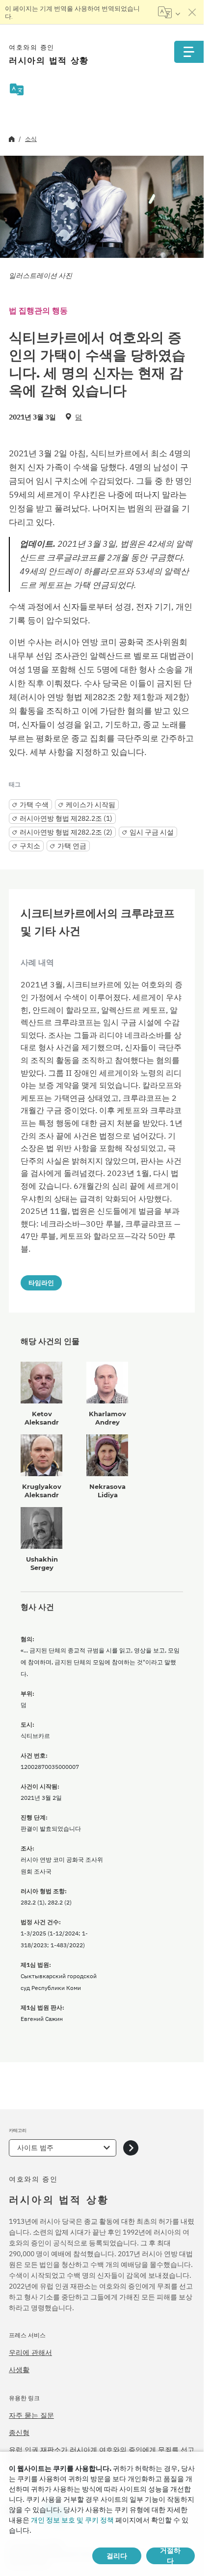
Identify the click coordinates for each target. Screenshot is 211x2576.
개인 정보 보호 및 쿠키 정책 (72, 2520)
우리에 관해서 (30, 2352)
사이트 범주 (35, 2148)
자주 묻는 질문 (31, 2415)
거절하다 (170, 2556)
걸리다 (117, 2556)
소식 (31, 139)
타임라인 (41, 1283)
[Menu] (189, 52)
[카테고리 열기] (131, 2148)
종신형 (19, 2433)
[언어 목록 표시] (169, 12)
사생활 (19, 2370)
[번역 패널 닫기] (192, 12)
